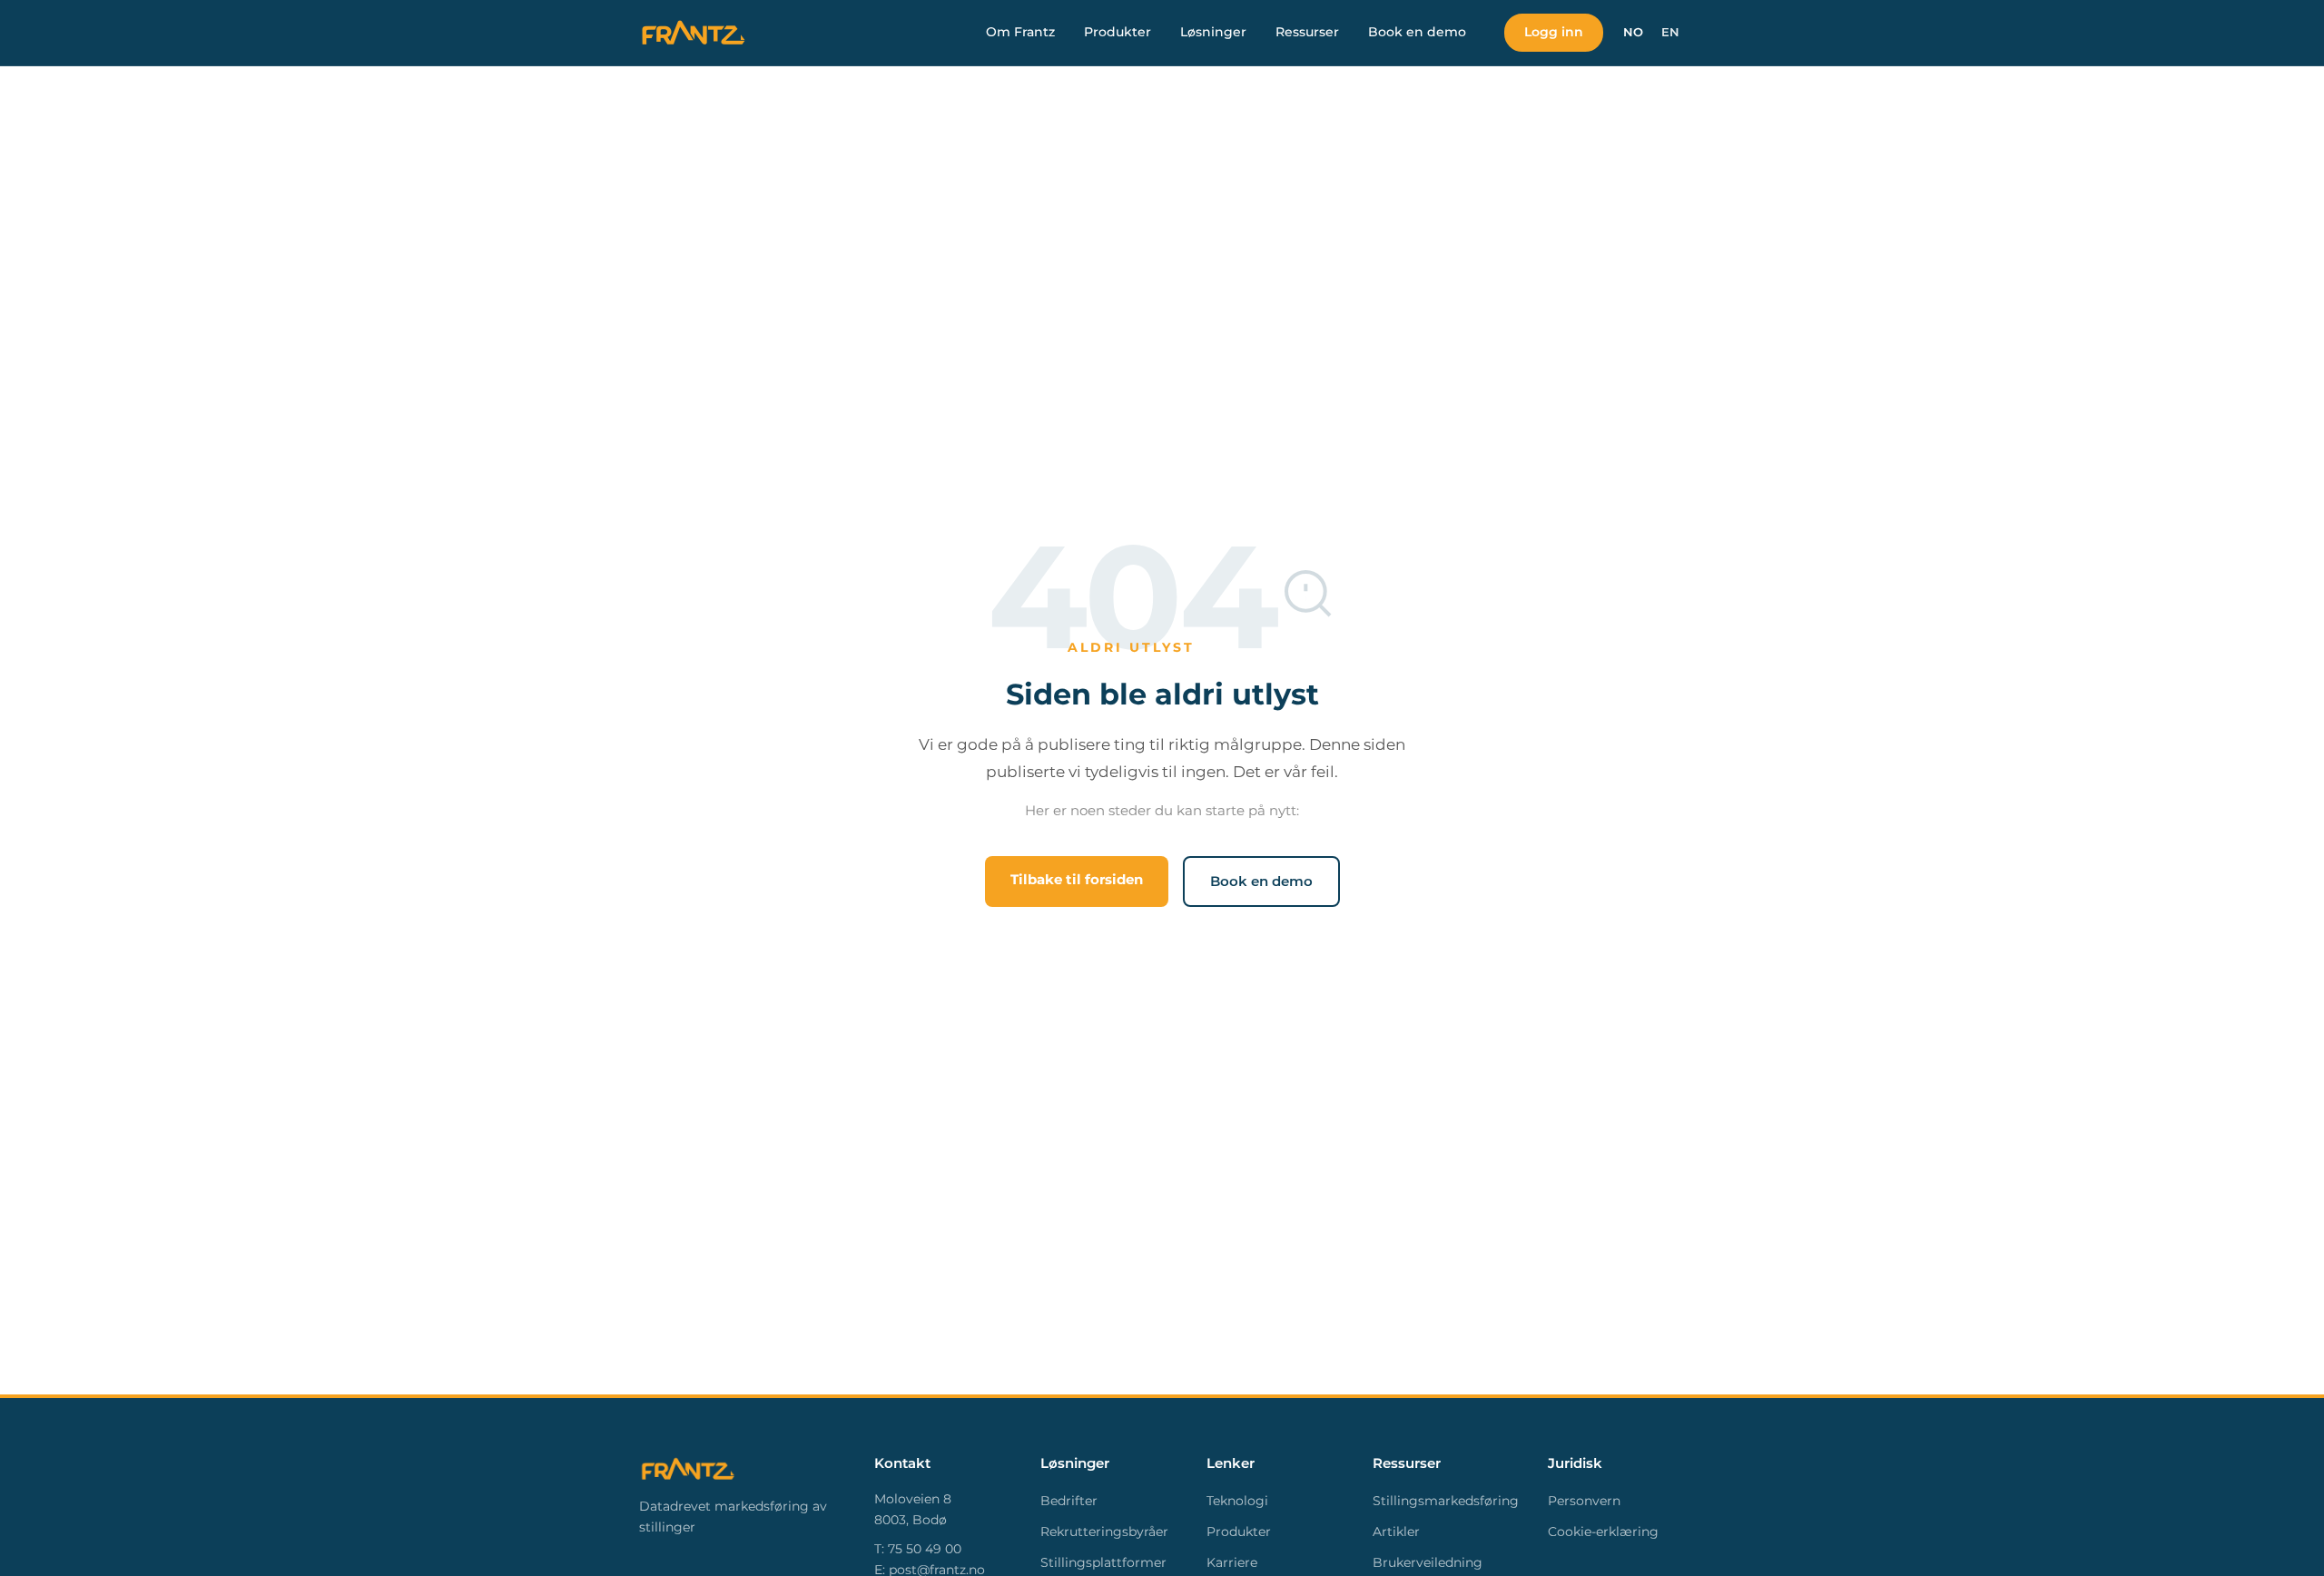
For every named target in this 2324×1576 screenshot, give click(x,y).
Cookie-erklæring (1603, 1532)
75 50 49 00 (925, 1549)
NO (1633, 32)
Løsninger (1213, 32)
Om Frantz (1020, 32)
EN (1670, 32)
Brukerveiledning (1428, 1562)
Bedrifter (1069, 1501)
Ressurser (1307, 32)
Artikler (1396, 1532)
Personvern (1584, 1501)
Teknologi (1237, 1501)
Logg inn (1554, 32)
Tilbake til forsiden (1077, 879)
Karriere (1232, 1562)
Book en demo (1417, 32)
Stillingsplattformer (1103, 1562)
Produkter (1118, 32)
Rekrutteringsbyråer (1104, 1532)
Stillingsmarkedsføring (1446, 1501)
